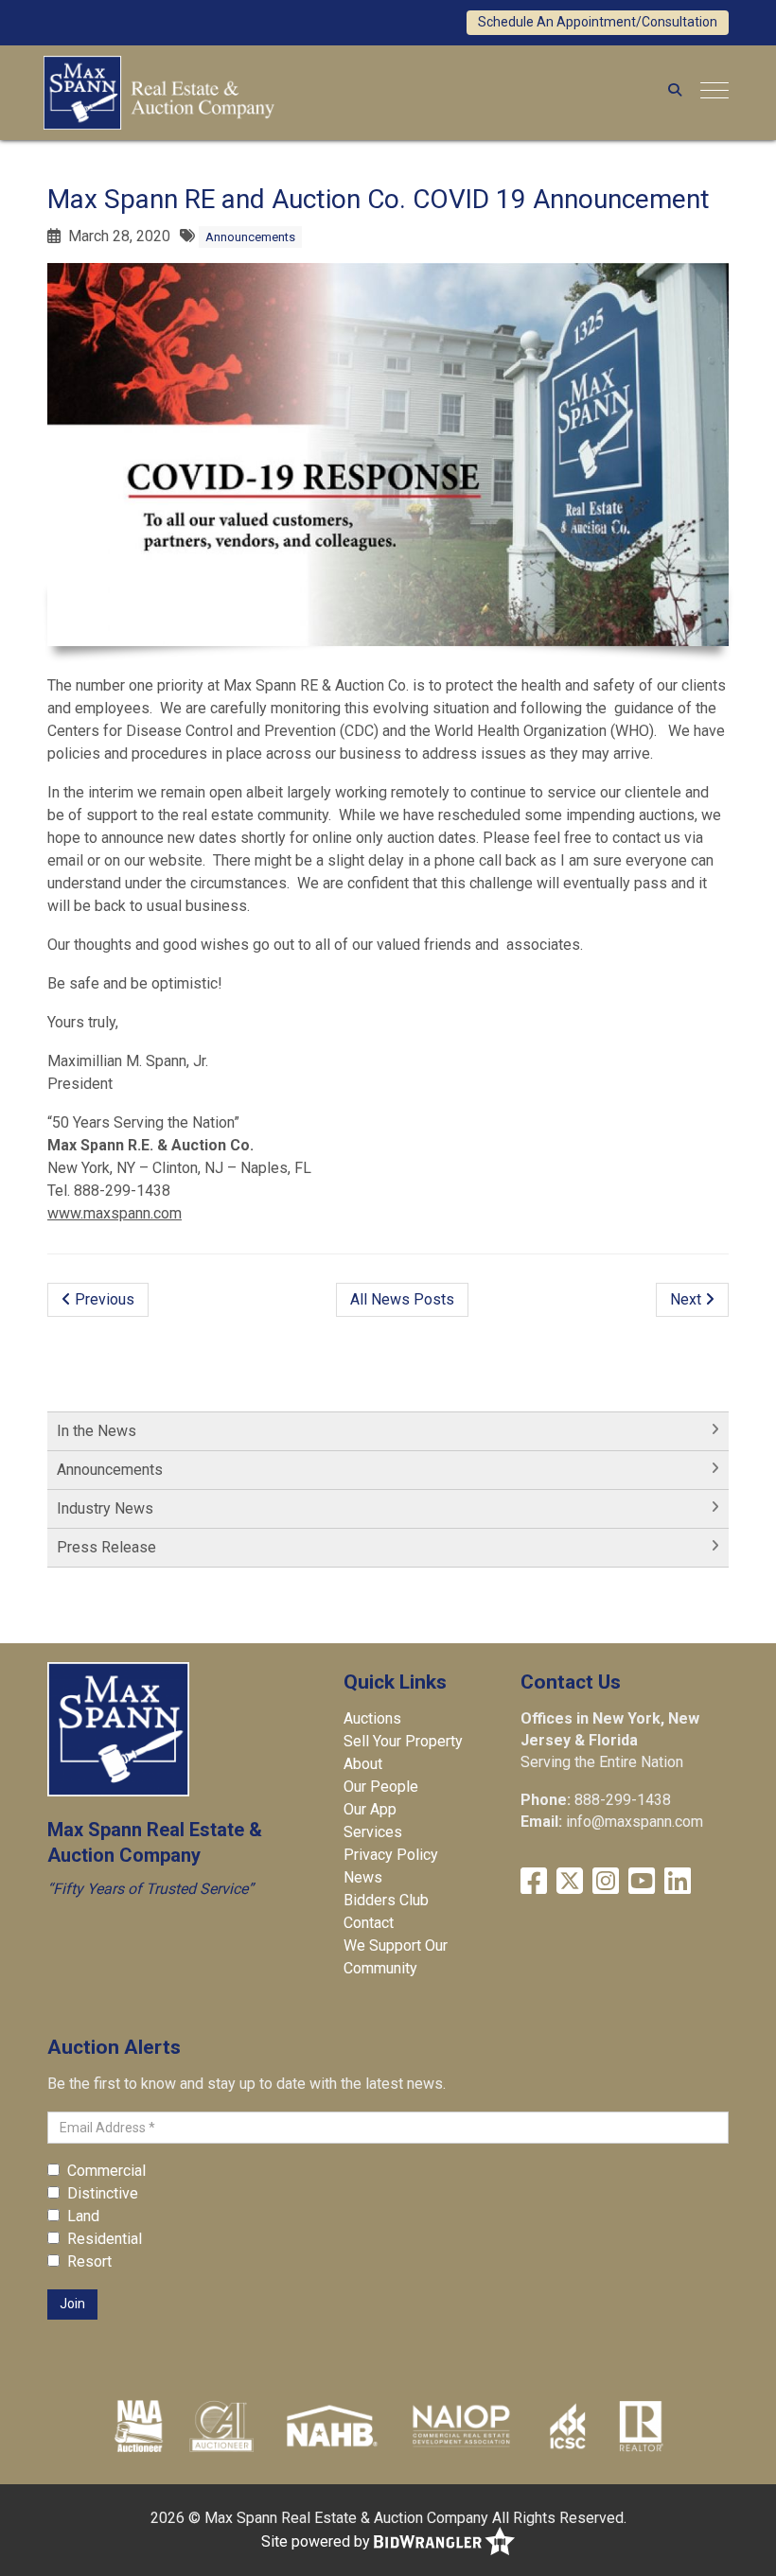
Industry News (105, 1508)
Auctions (372, 1718)
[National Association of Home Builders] (330, 2426)
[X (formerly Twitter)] (570, 1881)
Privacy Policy (391, 1855)
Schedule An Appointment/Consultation (598, 22)
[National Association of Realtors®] (642, 2426)
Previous (103, 1299)
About (363, 1764)
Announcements (250, 237)
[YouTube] (642, 1881)
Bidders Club (386, 1900)
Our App (370, 1809)
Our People (381, 1787)
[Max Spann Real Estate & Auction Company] (159, 90)
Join (72, 2304)
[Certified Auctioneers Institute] (222, 2426)
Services (373, 1832)
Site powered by (317, 2541)
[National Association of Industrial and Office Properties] (461, 2426)
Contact (369, 1923)
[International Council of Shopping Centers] (568, 2426)
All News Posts (402, 1299)
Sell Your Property (403, 1741)
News (363, 1877)
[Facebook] (534, 1881)
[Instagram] (606, 1881)
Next (688, 1299)
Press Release (106, 1547)
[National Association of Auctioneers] (139, 2426)
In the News (97, 1431)
